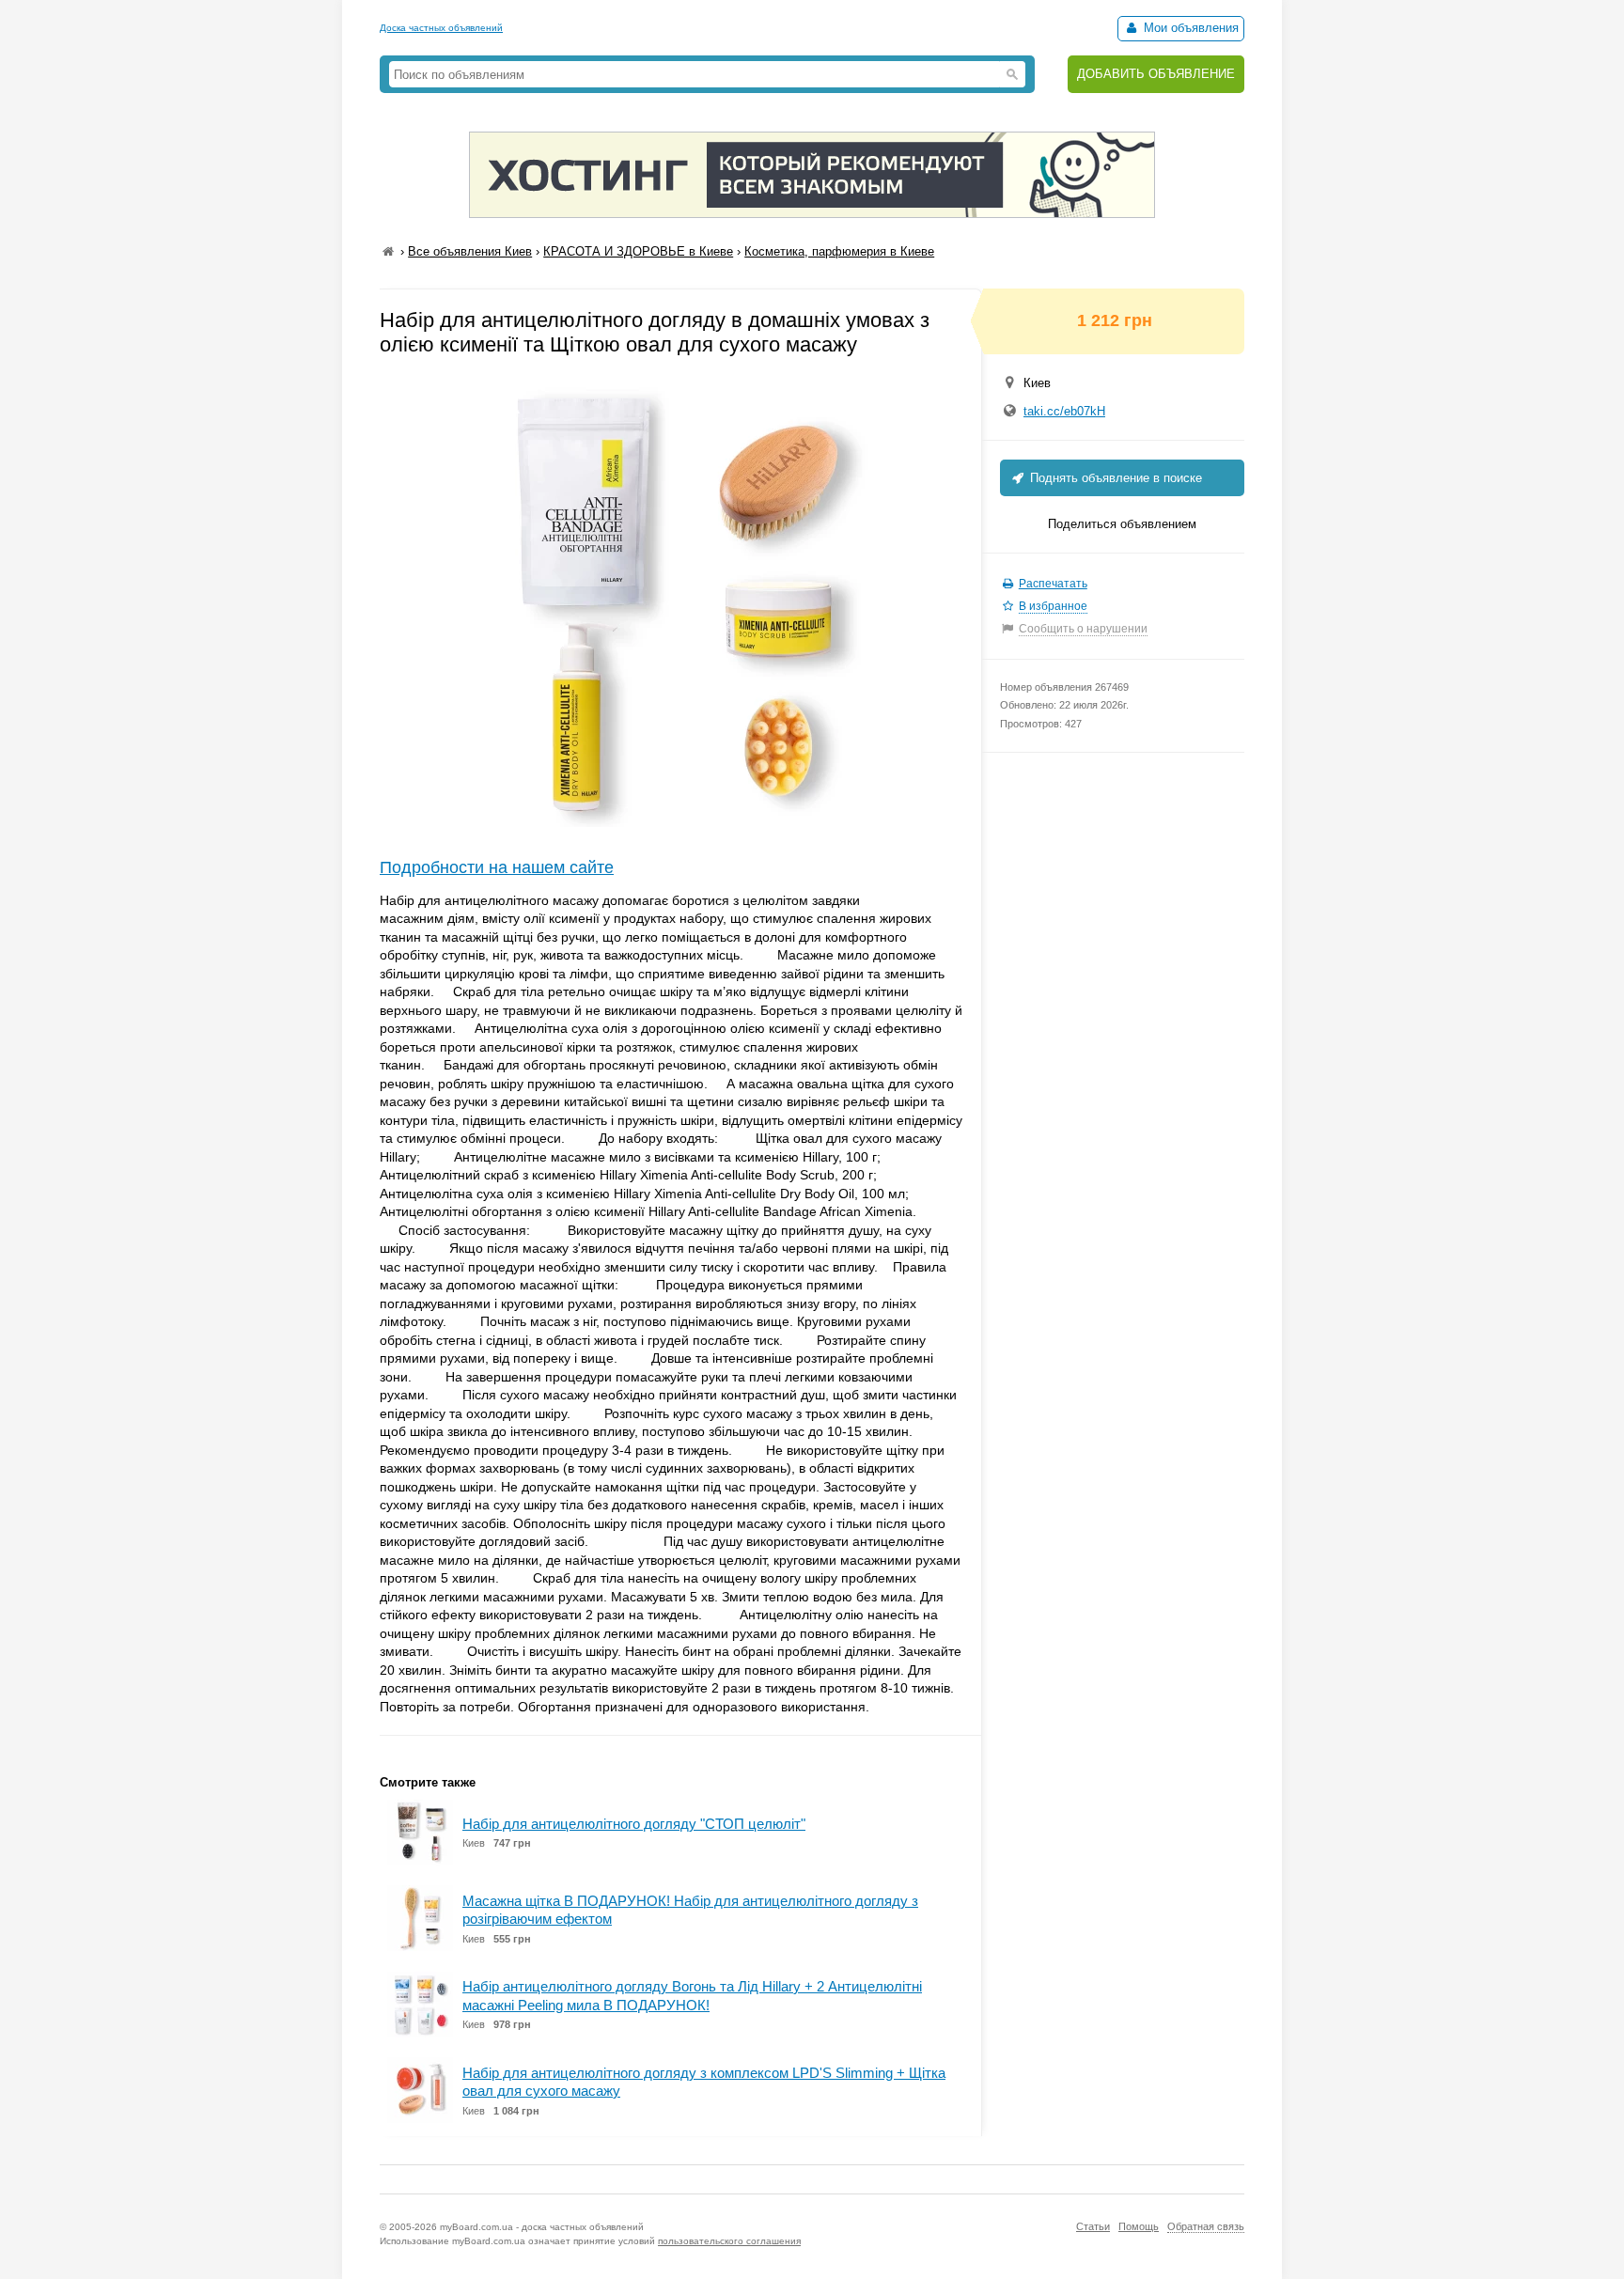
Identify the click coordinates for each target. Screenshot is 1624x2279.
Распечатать (1053, 584)
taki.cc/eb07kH (1064, 411)
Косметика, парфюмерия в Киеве (839, 251)
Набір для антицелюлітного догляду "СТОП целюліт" (634, 1824)
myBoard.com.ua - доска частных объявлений (542, 2227)
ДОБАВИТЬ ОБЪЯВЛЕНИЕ (1156, 74)
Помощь (1139, 2226)
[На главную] (388, 251)
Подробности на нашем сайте (497, 867)
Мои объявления (1189, 28)
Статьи (1093, 2226)
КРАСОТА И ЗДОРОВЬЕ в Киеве (638, 251)
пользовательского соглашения (729, 2241)
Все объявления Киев (470, 251)
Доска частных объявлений (441, 28)
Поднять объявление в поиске (1114, 478)
